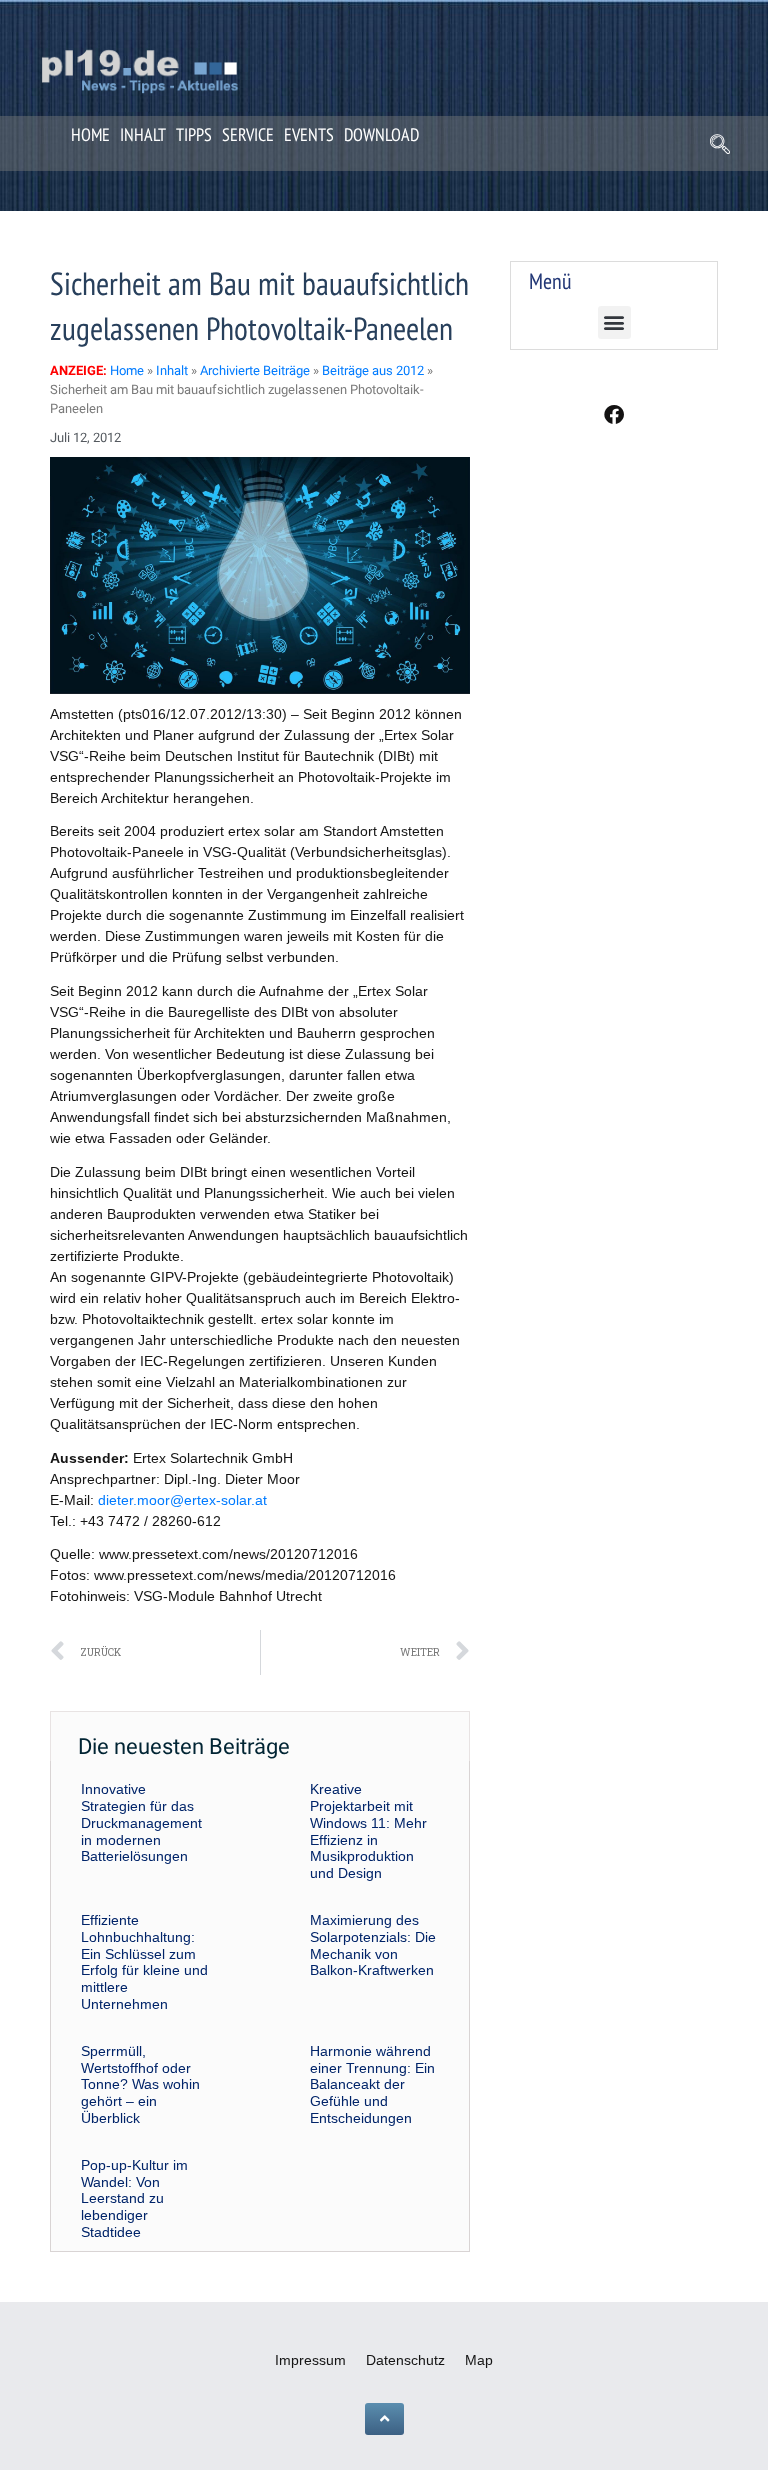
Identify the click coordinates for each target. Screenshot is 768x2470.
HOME (90, 134)
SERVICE (248, 134)
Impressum (310, 2360)
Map (479, 2360)
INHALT (143, 134)
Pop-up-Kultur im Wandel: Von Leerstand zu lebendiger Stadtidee (134, 2198)
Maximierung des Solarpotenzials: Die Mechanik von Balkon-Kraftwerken (373, 1945)
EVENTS (309, 134)
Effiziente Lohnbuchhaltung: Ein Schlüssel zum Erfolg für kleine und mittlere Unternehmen (144, 1962)
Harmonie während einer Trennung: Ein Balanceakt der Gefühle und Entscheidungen (372, 2084)
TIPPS (194, 134)
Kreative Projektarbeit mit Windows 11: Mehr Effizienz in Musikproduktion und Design (368, 1831)
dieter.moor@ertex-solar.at (182, 1500)
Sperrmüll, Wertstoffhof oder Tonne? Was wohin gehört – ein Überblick (140, 2084)
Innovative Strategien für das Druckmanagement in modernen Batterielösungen (141, 1822)
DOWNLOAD (381, 134)
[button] (720, 146)
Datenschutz (405, 2360)
